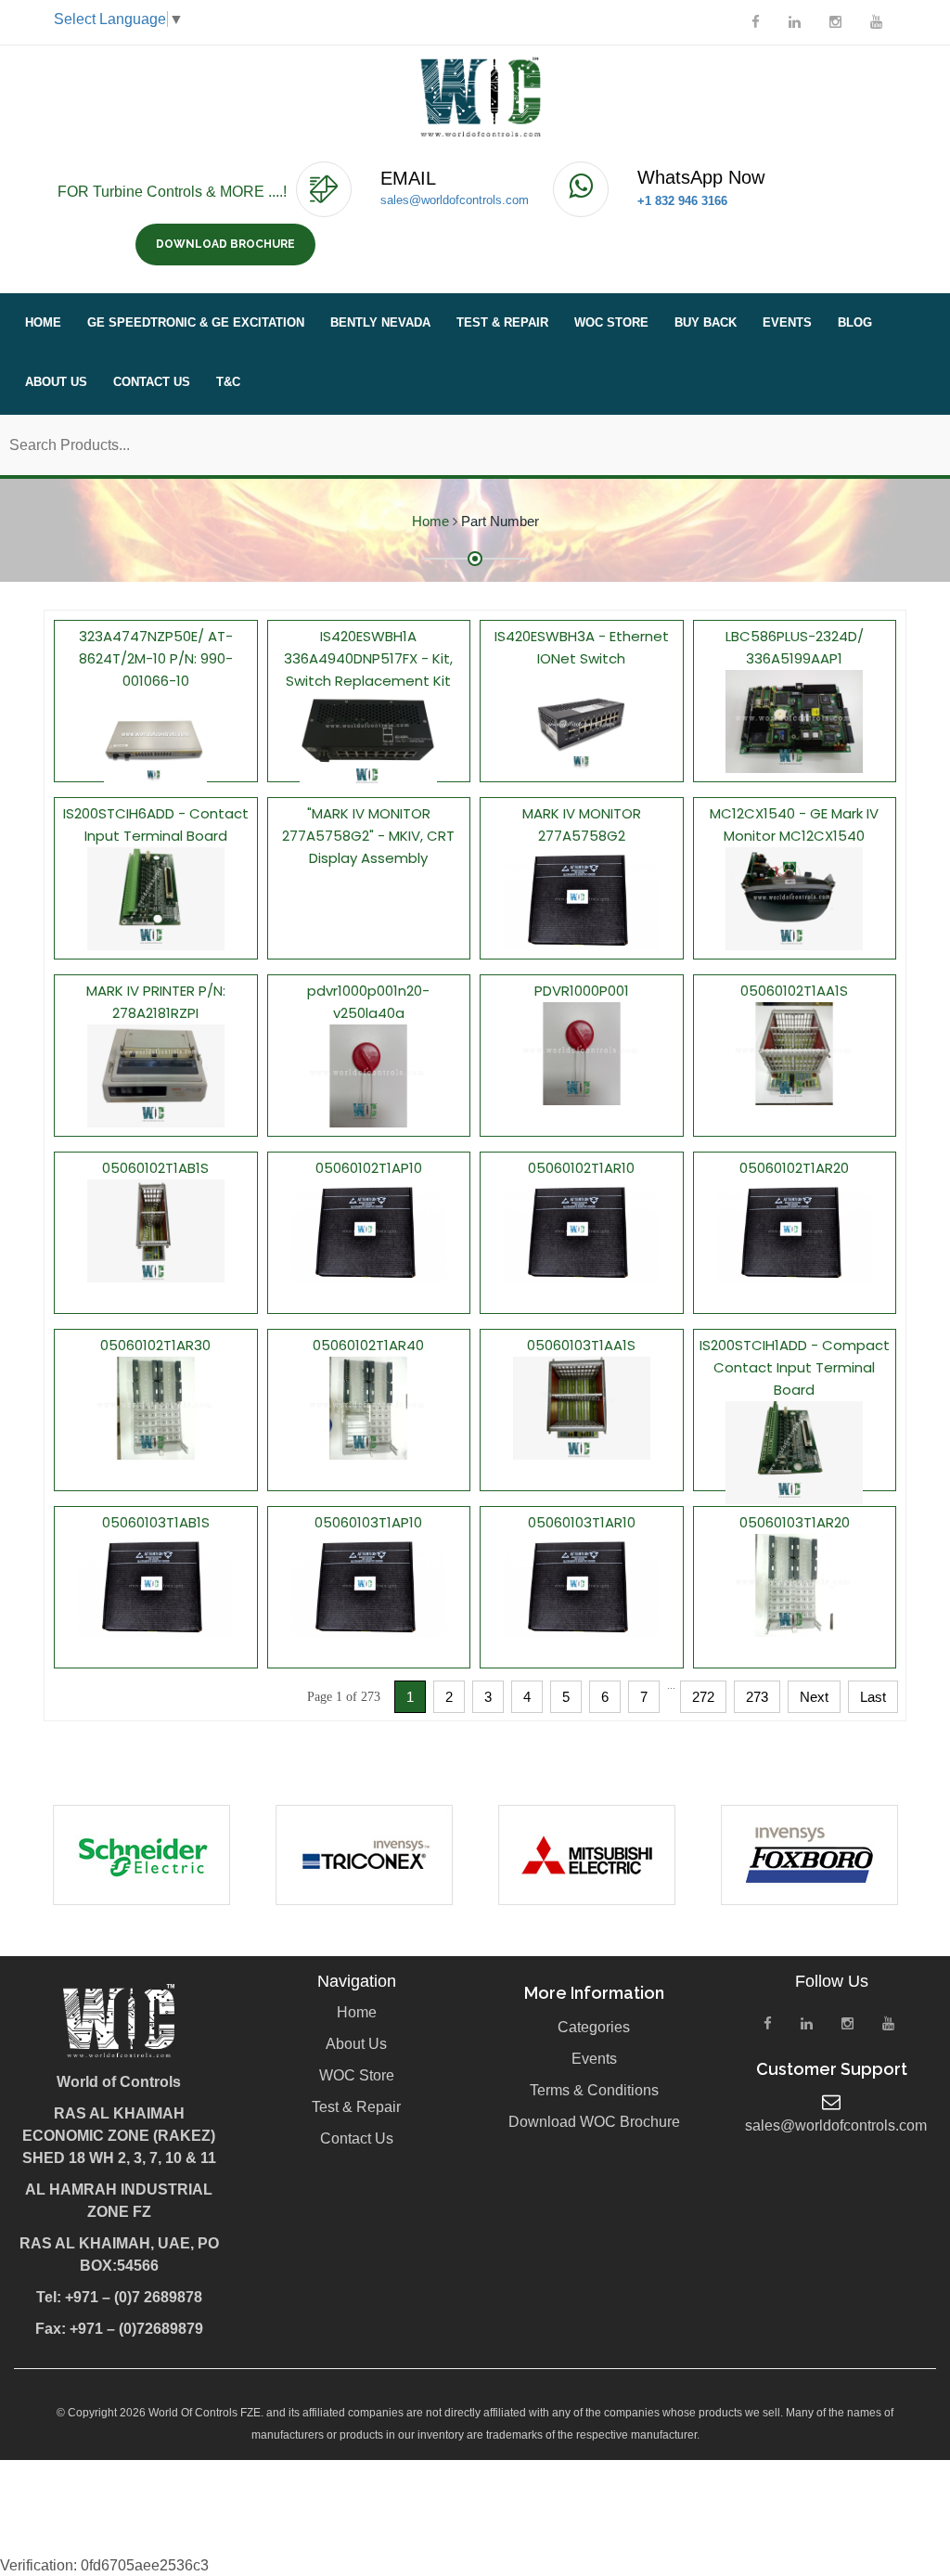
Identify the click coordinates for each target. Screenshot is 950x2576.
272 (703, 1697)
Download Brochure (225, 244)
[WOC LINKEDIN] (795, 22)
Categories (594, 2027)
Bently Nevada (380, 322)
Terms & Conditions (594, 2090)
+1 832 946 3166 (682, 201)
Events (787, 322)
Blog (855, 322)
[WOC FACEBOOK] (756, 22)
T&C (228, 382)
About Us (56, 382)
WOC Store (611, 322)
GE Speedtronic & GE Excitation (196, 322)
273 (757, 1697)
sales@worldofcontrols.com (455, 200)
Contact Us (152, 382)
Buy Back (706, 322)
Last (873, 1697)
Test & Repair (502, 322)
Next (814, 1697)
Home (43, 322)
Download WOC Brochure (594, 2122)
